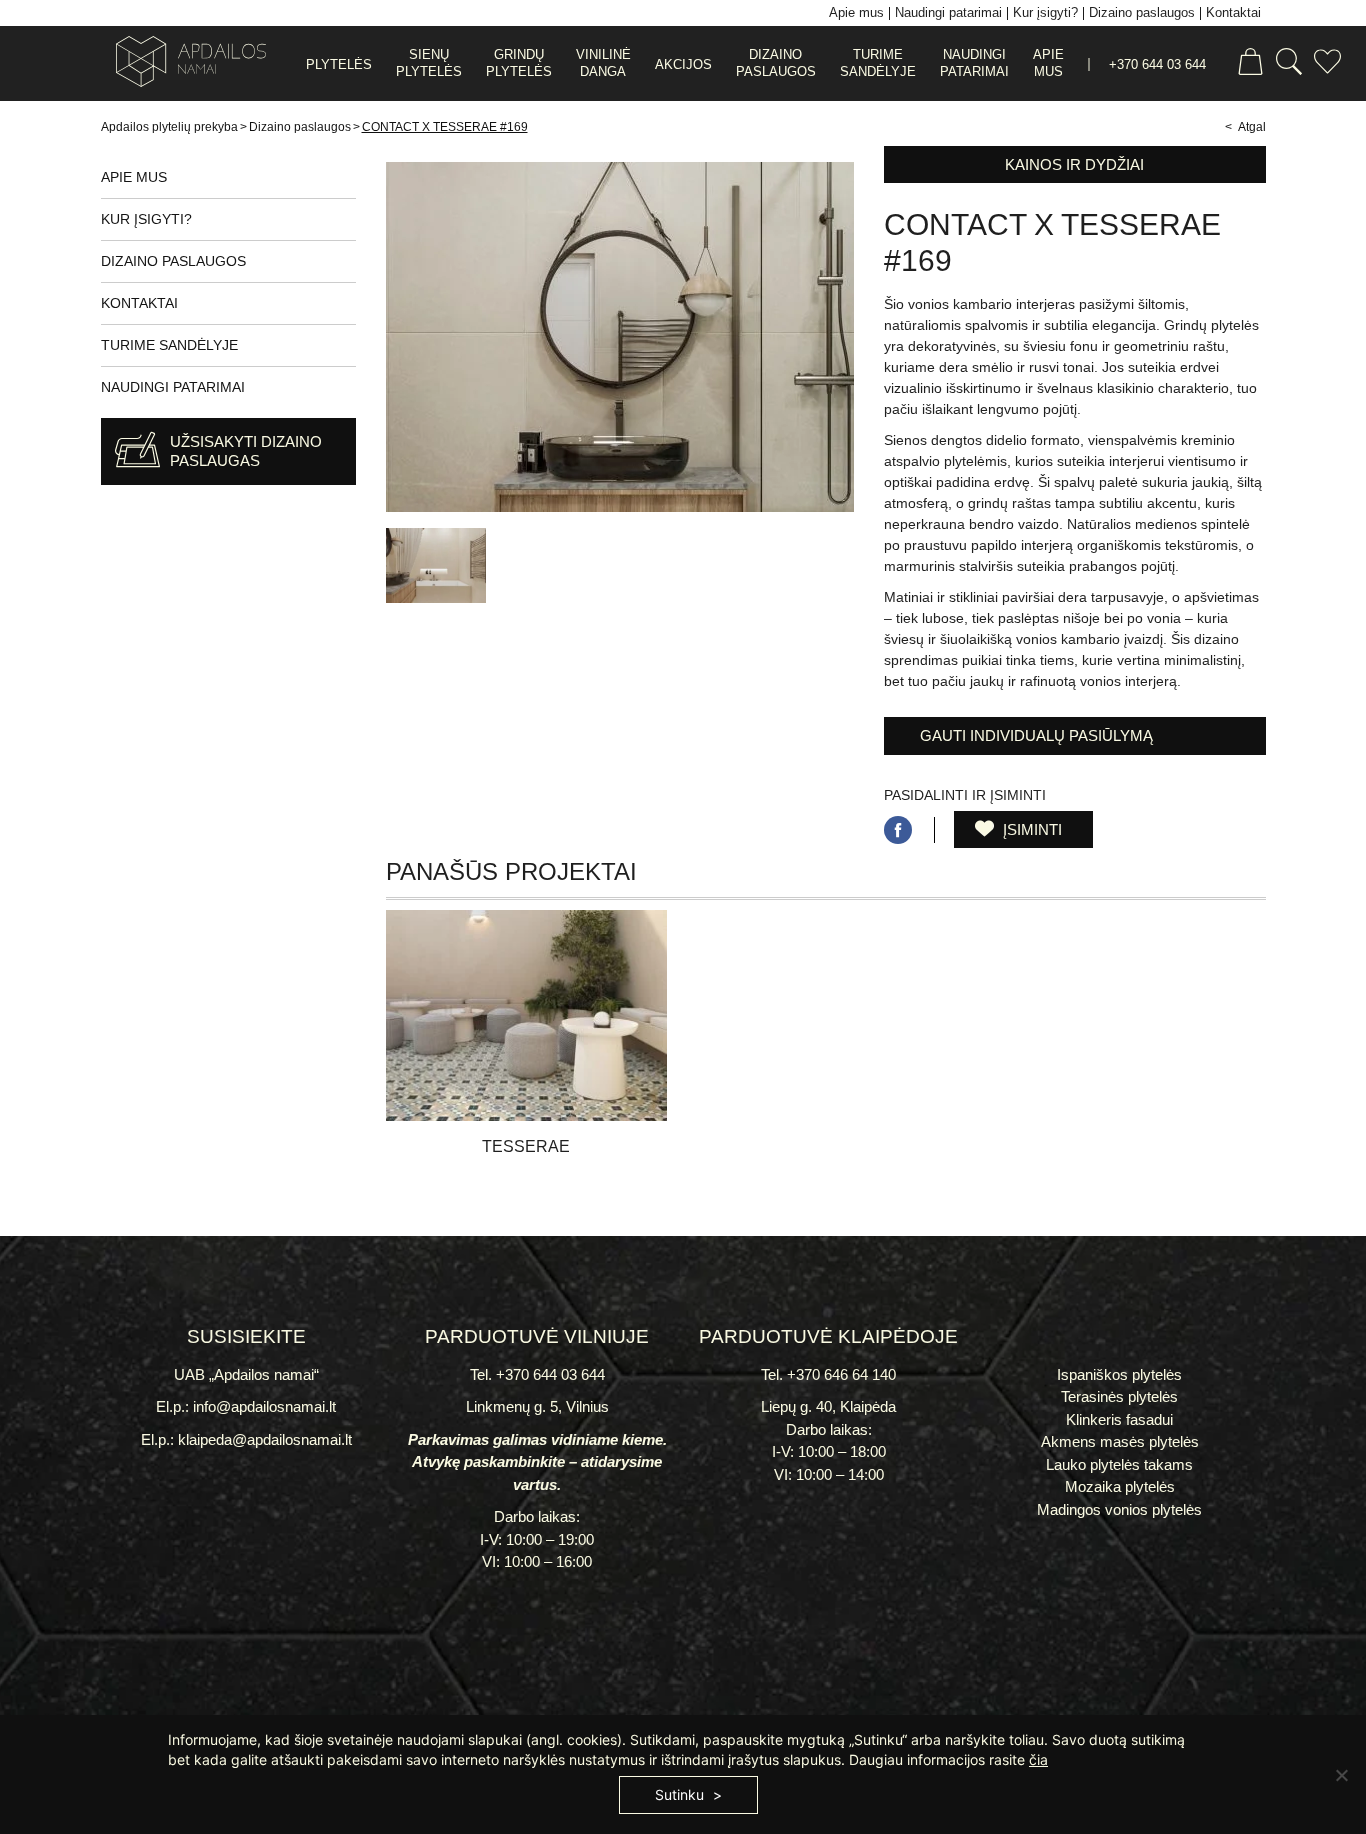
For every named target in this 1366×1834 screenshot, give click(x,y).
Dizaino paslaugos (300, 127)
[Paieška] (1289, 64)
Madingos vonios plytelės (1119, 1509)
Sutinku (679, 1794)
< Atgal (1245, 127)
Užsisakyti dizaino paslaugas (246, 451)
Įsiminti (1030, 829)
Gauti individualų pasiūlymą (1036, 735)
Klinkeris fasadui (1119, 1419)
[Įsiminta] (1327, 64)
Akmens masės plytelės (1120, 1441)
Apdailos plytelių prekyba (169, 127)
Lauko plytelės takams (1119, 1464)
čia (1038, 1759)
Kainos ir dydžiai (1074, 164)
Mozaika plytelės (1120, 1486)
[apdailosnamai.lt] (183, 64)
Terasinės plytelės (1119, 1396)
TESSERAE (526, 1146)
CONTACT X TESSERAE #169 (445, 127)
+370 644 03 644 (1157, 64)
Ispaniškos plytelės (1119, 1374)
